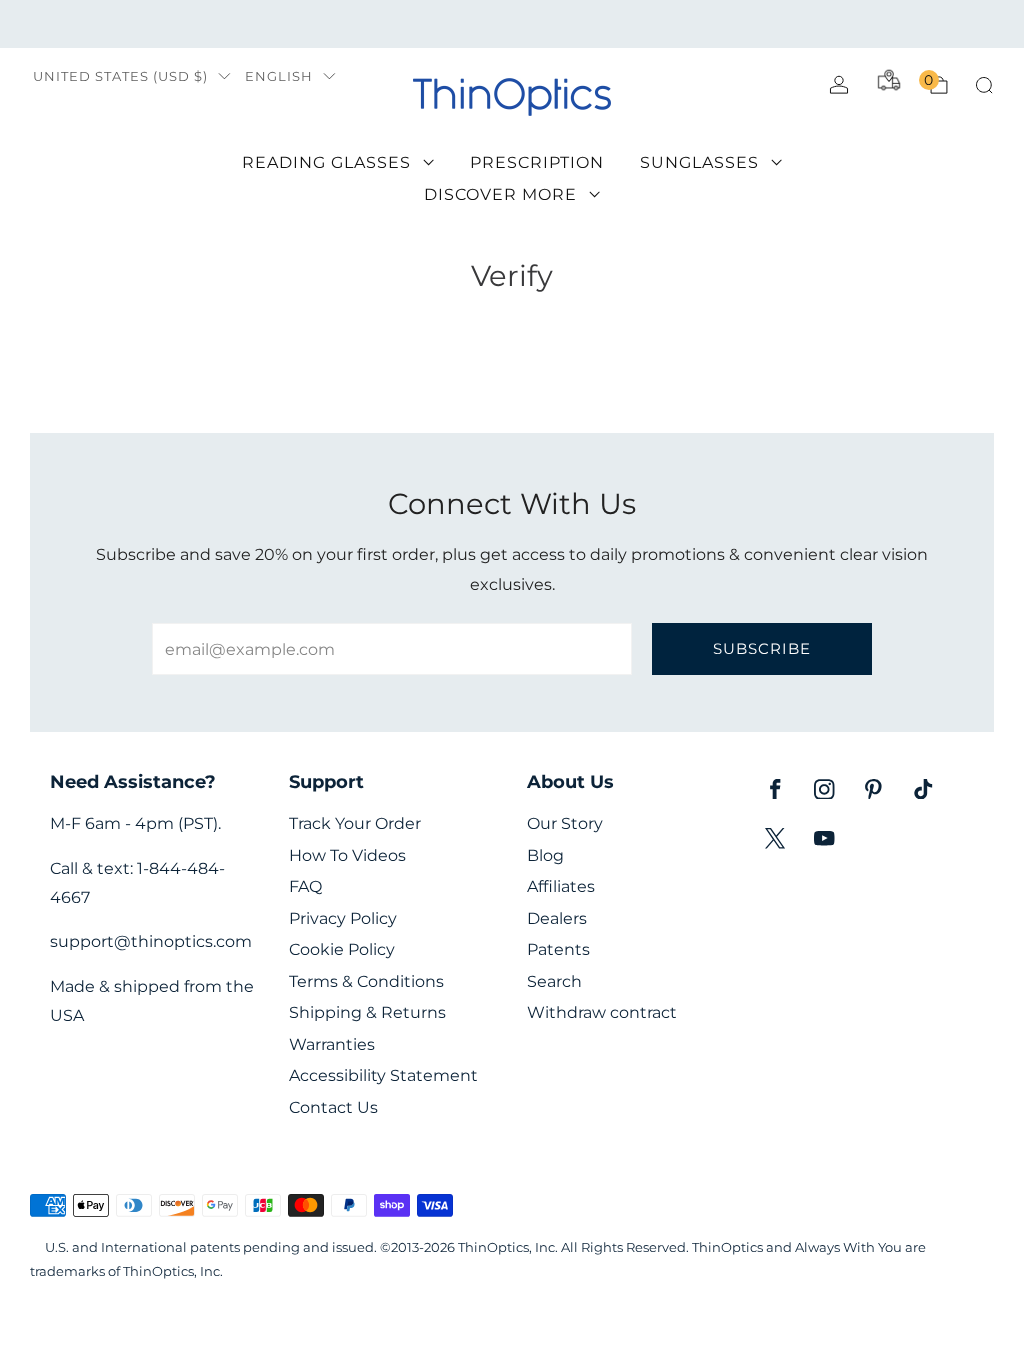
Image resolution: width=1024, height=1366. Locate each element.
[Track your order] (889, 80)
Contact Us (333, 1107)
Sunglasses (699, 162)
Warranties (332, 1044)
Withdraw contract (602, 1012)
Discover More (500, 194)
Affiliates (561, 886)
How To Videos (347, 855)
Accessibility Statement (383, 1075)
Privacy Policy (343, 918)
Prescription (537, 162)
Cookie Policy (342, 949)
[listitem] (512, 24)
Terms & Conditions (366, 981)
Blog (545, 855)
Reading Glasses (326, 162)
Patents (558, 949)
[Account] (839, 85)
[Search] (984, 85)
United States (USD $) (120, 76)
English (279, 76)
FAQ (305, 886)
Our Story (565, 823)
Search (554, 981)
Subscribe (762, 648)
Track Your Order (355, 823)
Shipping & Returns (367, 1012)
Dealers (557, 918)
